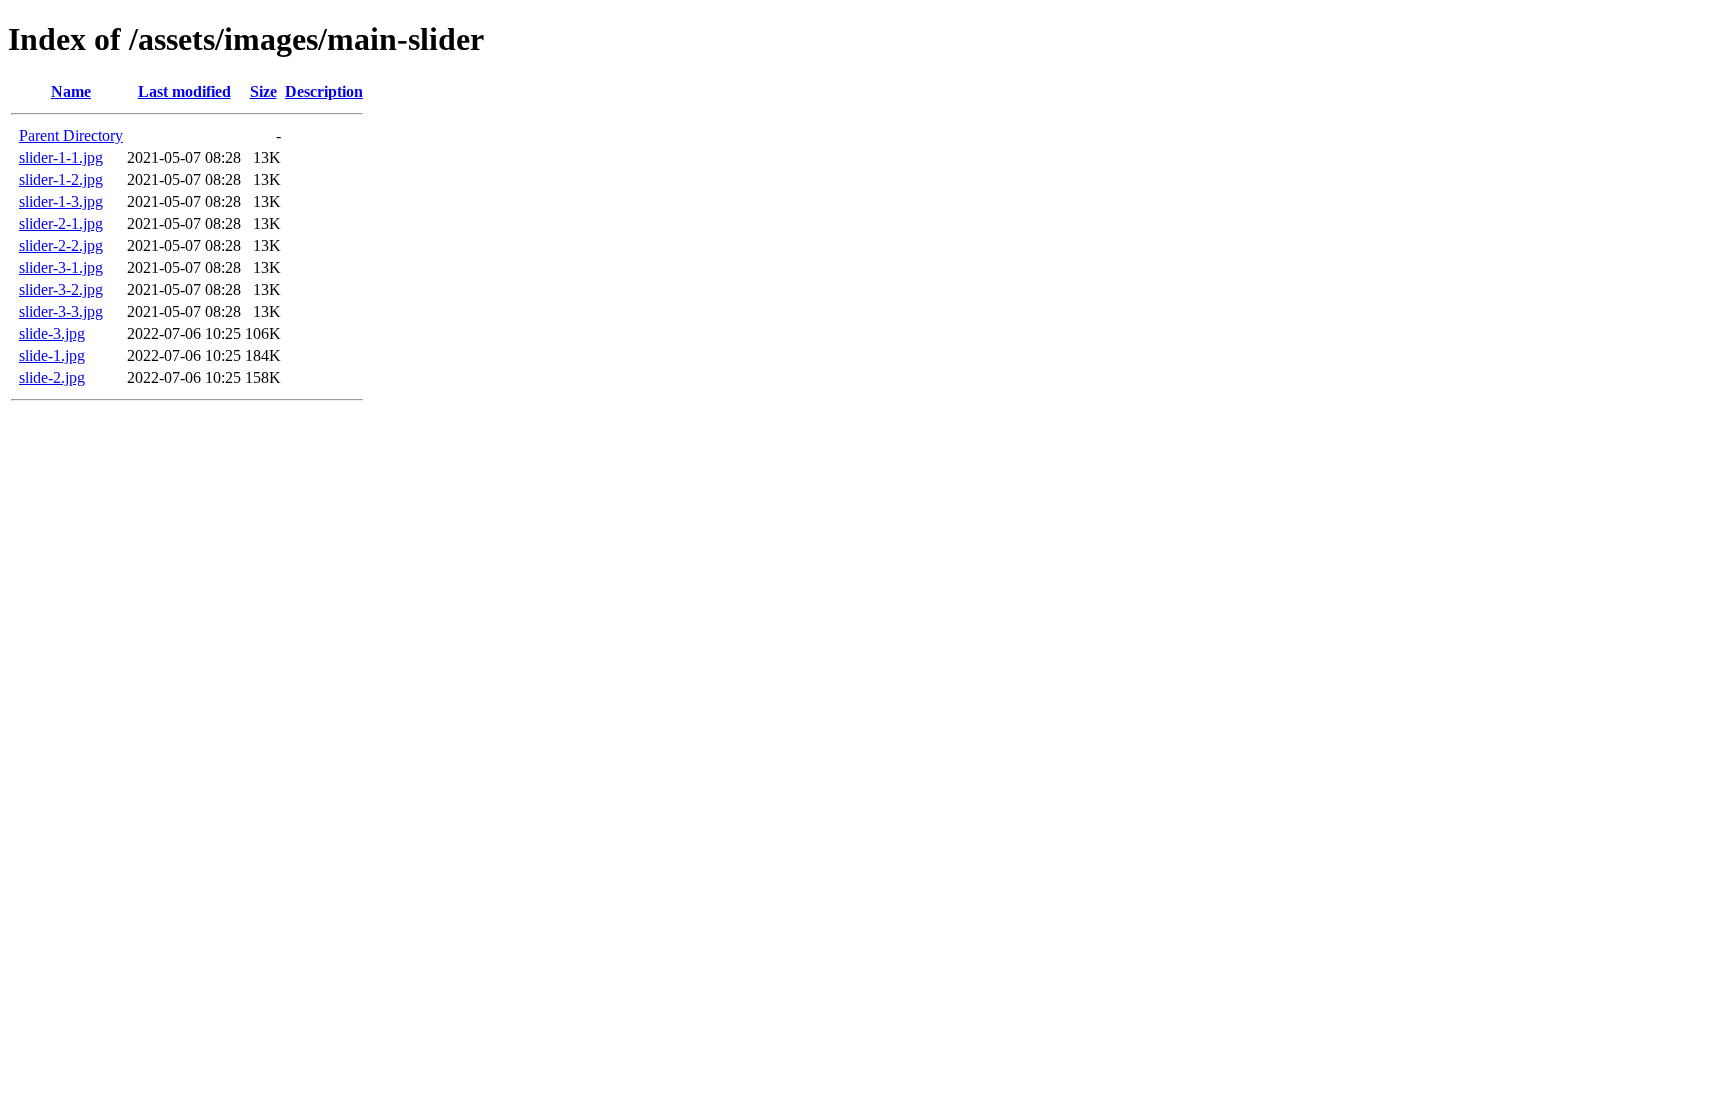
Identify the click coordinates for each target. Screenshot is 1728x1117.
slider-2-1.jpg (61, 223)
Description (324, 91)
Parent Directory (71, 135)
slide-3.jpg (52, 333)
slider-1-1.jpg (61, 157)
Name (71, 91)
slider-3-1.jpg (61, 267)
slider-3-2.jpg (61, 289)
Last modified (184, 91)
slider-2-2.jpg (61, 245)
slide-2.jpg (52, 377)
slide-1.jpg (52, 355)
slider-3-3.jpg (61, 311)
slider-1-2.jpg (61, 179)
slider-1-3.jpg (61, 201)
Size (263, 91)
